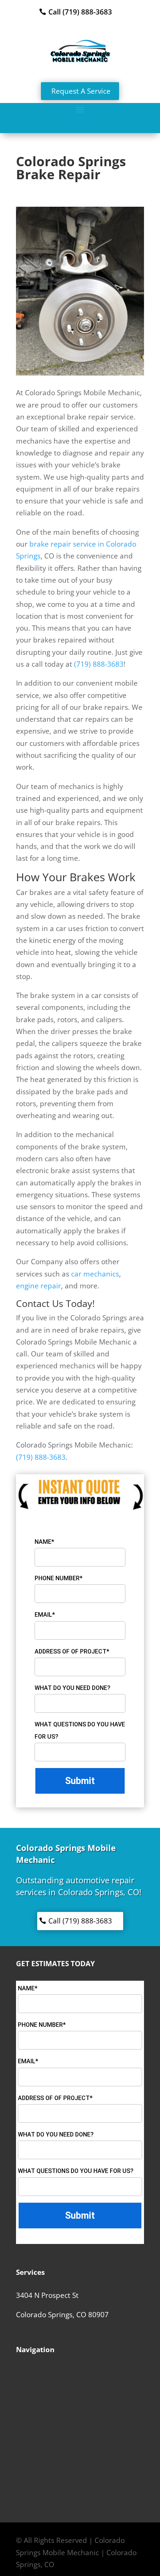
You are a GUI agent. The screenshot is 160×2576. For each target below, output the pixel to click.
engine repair (39, 1286)
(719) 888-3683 (99, 664)
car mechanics (95, 1274)
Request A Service (81, 91)
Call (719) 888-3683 (80, 12)
